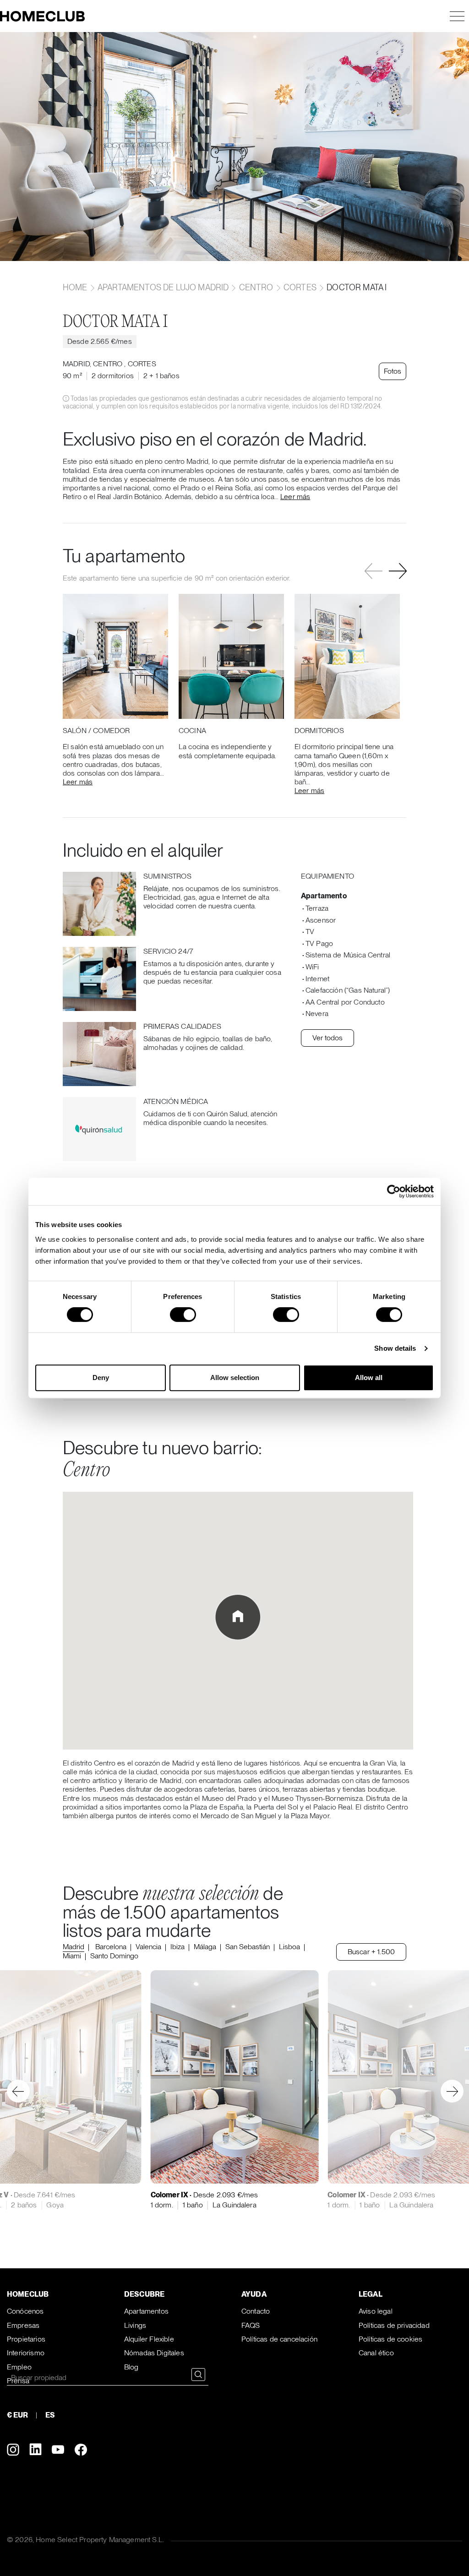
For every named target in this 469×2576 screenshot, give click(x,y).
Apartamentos (146, 2311)
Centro (256, 287)
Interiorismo (26, 2353)
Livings (135, 2325)
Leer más (295, 497)
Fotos (393, 371)
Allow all (369, 1378)
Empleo (19, 2367)
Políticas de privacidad (394, 2325)
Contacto (256, 2311)
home (76, 287)
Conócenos (25, 2311)
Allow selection (235, 1378)
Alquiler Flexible (149, 2339)
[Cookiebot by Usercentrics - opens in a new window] (394, 1191)
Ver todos (327, 1038)
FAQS (251, 2325)
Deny (101, 1378)
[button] (398, 571)
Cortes (300, 287)
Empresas (23, 2325)
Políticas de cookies (390, 2339)
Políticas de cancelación (279, 2339)
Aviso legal (376, 2311)
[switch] (183, 1315)
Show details (395, 1348)
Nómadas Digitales (154, 2353)
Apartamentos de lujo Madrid (163, 287)
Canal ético (376, 2353)
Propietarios (26, 2339)
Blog (131, 2367)
